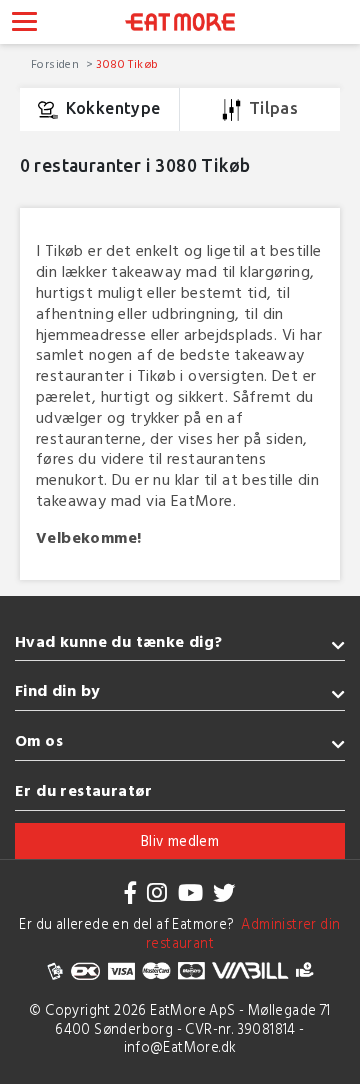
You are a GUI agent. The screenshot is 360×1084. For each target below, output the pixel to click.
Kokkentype (113, 108)
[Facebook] (131, 892)
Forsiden (57, 63)
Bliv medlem (180, 840)
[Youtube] (190, 892)
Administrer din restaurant (243, 933)
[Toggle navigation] (24, 24)
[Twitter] (224, 892)
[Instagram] (157, 892)
